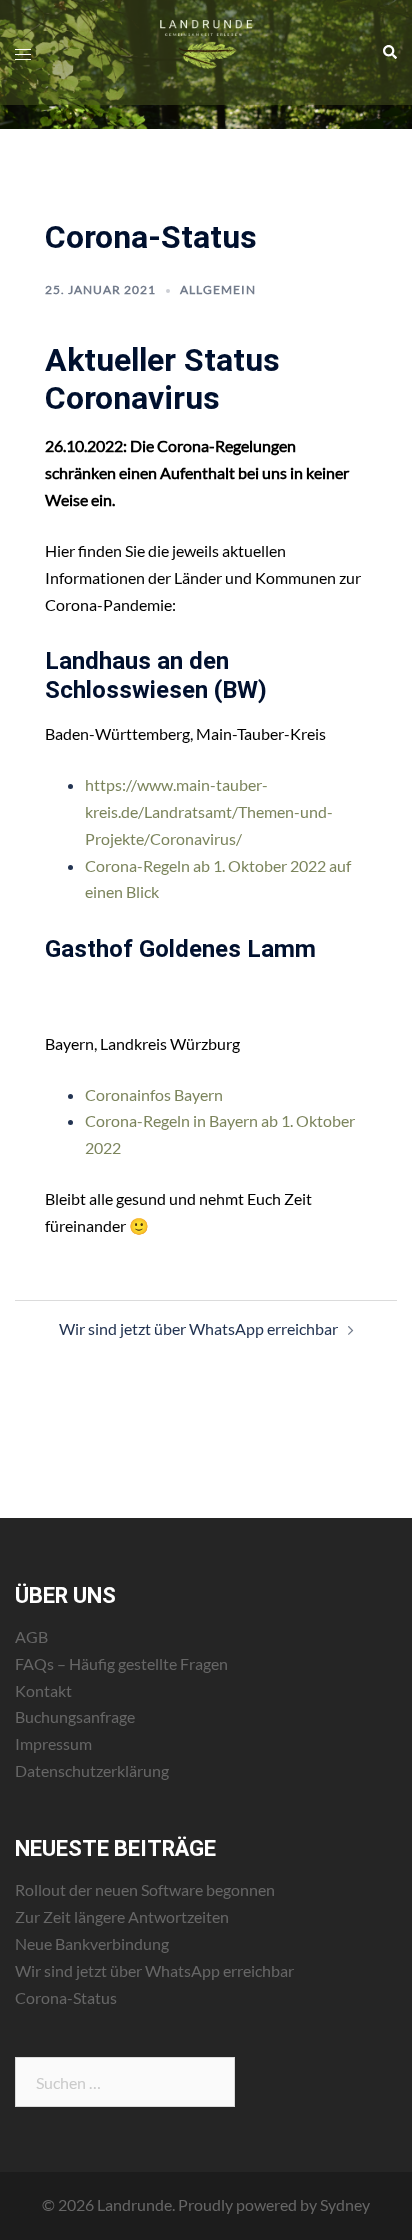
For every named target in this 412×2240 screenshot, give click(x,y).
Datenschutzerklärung (92, 1770)
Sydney (345, 2204)
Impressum (53, 1743)
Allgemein (218, 289)
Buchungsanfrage (75, 1716)
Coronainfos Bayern (154, 1094)
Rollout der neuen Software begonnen (145, 1889)
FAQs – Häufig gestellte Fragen (121, 1663)
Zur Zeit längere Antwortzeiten (122, 1916)
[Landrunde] (205, 50)
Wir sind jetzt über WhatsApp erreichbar (198, 1328)
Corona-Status (66, 1997)
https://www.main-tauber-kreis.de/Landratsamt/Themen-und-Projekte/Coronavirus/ (209, 811)
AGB (31, 1636)
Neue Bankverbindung (92, 1943)
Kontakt (43, 1690)
